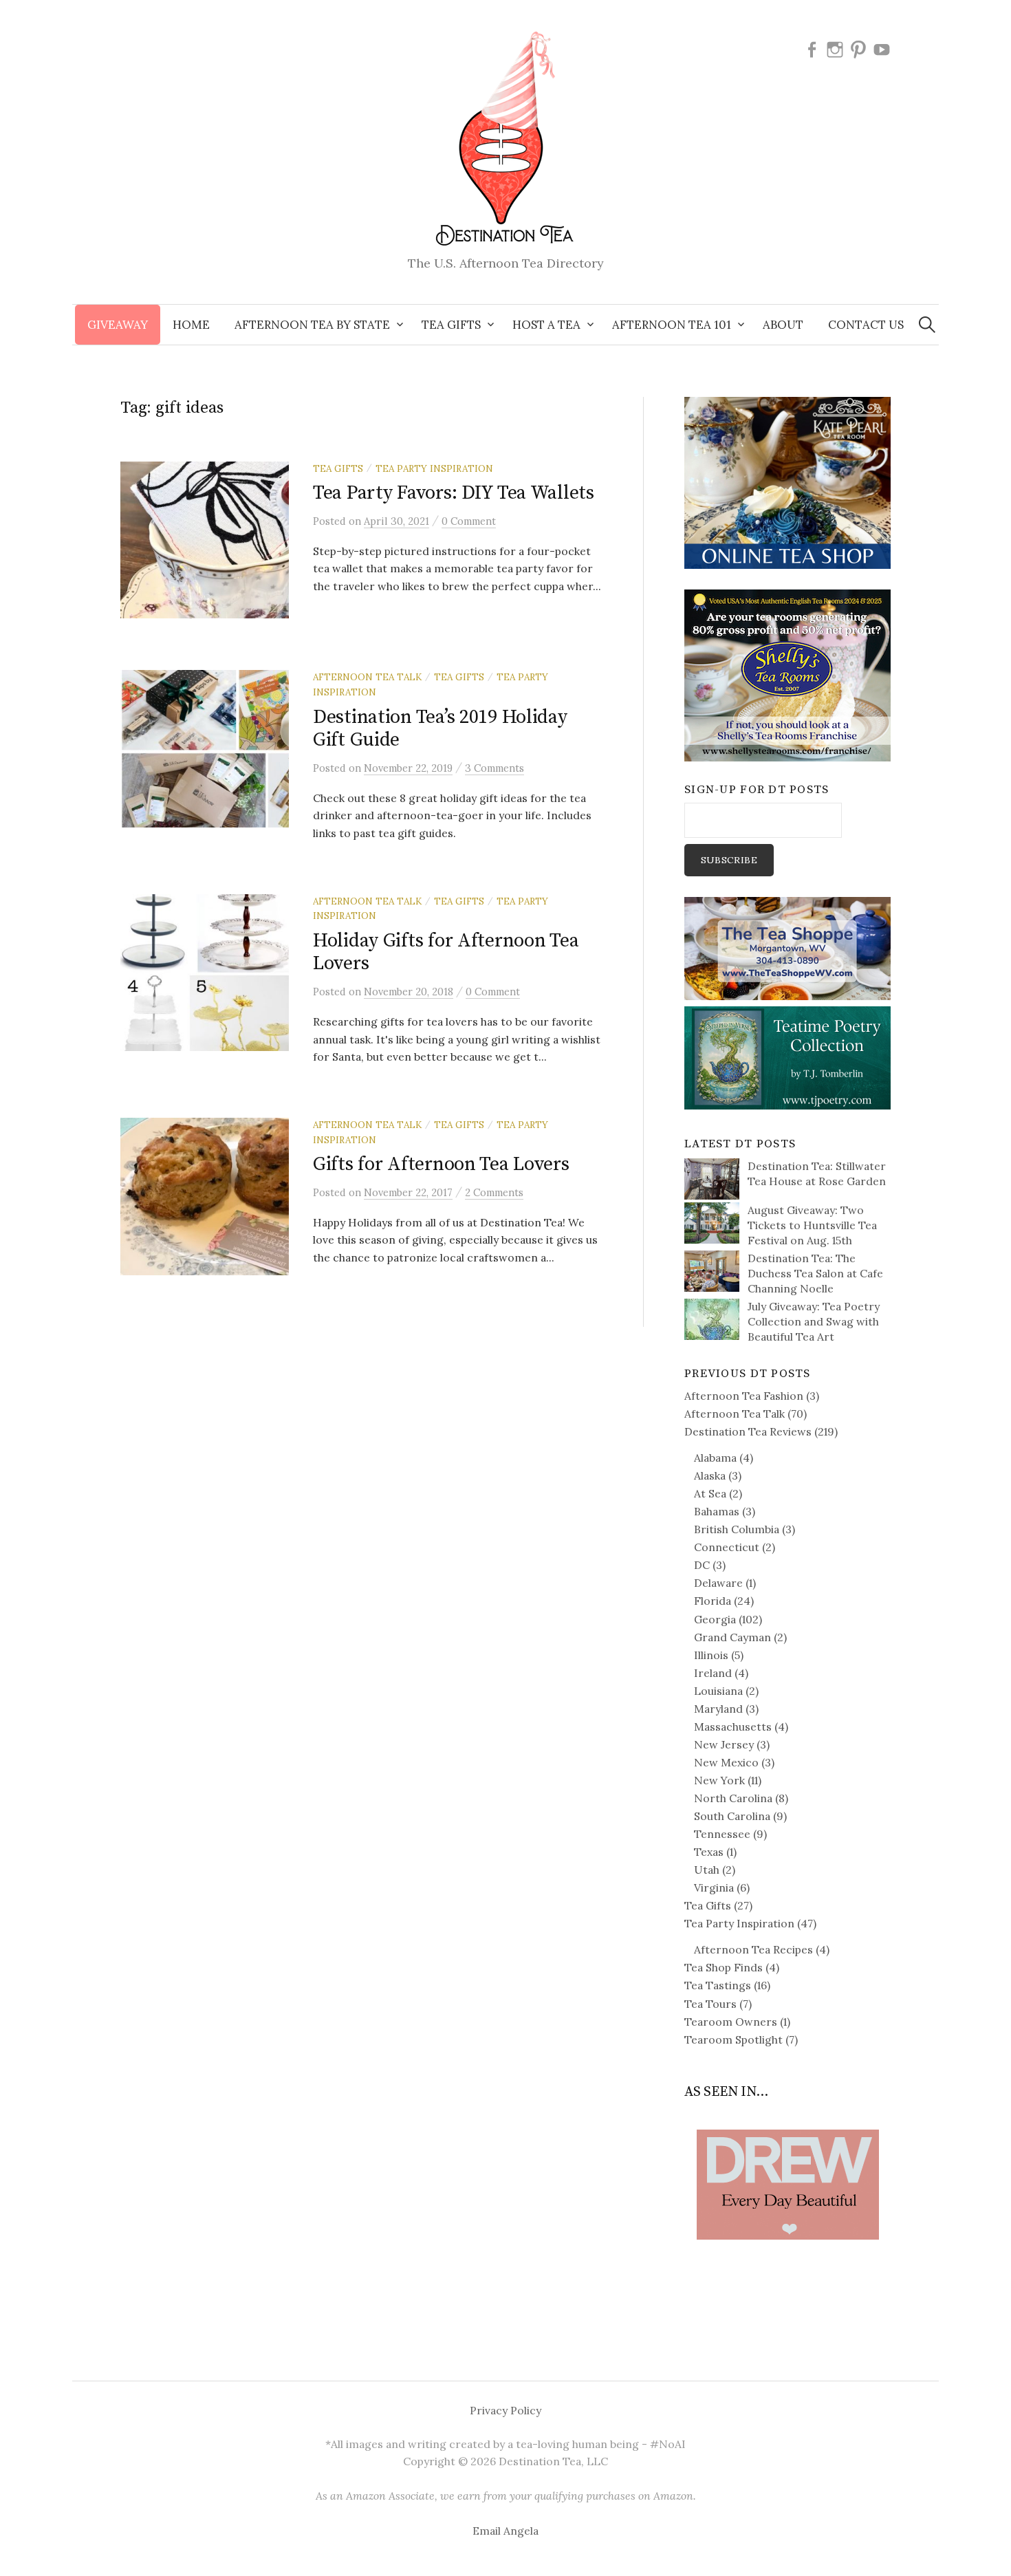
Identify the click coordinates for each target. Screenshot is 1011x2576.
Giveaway (118, 325)
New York (719, 1780)
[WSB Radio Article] (787, 2163)
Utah (707, 1870)
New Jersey (724, 1744)
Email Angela (505, 2531)
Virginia (714, 1887)
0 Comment (469, 521)
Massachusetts (733, 1727)
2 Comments (494, 1192)
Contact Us (866, 325)
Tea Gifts (338, 468)
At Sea (710, 1493)
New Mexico (726, 1762)
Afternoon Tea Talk (367, 677)
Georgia (715, 1619)
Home (191, 325)
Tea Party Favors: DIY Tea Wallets (454, 493)
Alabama (715, 1458)
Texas (709, 1852)
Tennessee (722, 1834)
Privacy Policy (505, 2410)
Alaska (710, 1475)
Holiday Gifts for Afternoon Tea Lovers (446, 952)
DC (702, 1565)
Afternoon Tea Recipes (753, 1949)
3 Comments (494, 768)
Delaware (718, 1583)
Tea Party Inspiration (434, 468)
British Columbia (737, 1529)
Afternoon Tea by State (312, 325)
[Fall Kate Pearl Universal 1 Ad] (787, 481)
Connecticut (727, 1547)
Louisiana (718, 1691)
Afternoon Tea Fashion (744, 1396)
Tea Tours (710, 2004)
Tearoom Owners (731, 2022)
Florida (713, 1601)
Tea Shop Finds (724, 1967)
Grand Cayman (732, 1637)
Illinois (711, 1655)
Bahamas (717, 1511)
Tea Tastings (718, 1985)
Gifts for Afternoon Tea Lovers (441, 1164)
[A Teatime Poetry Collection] (787, 1057)
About (783, 325)
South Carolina (732, 1816)
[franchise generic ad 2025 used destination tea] (787, 674)
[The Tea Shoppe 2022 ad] (787, 947)
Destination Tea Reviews (748, 1431)
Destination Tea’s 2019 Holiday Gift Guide (440, 729)
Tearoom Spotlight (733, 2039)
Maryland (718, 1709)
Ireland (713, 1673)
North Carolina (733, 1798)
